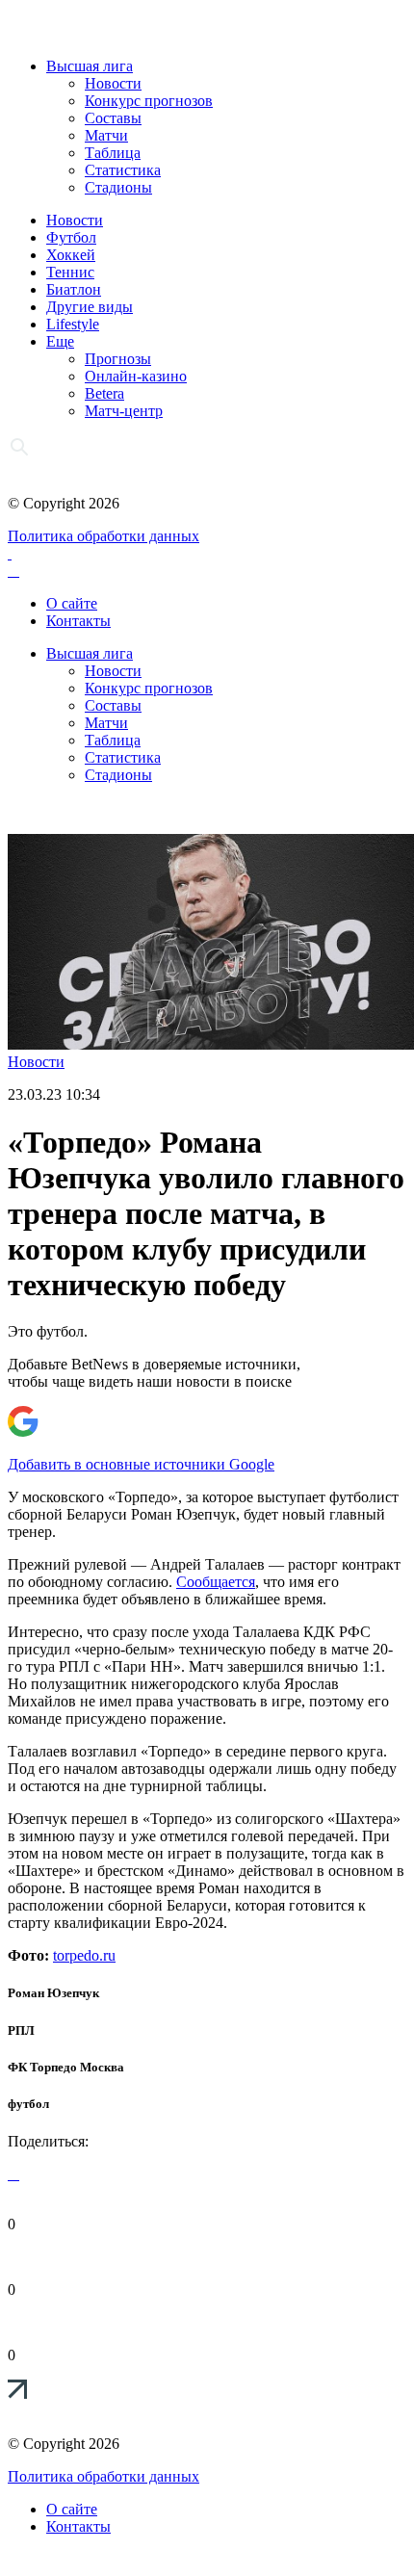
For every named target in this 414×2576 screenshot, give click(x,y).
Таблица (113, 153)
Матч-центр (124, 411)
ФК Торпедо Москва (66, 2067)
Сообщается (216, 1582)
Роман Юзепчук (53, 1993)
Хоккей (71, 255)
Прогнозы (118, 359)
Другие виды (90, 307)
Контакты (78, 621)
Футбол (71, 237)
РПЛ (21, 2030)
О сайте (72, 603)
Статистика (123, 170)
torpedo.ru (84, 1955)
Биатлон (74, 289)
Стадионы (118, 187)
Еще (60, 341)
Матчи (106, 135)
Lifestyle (73, 324)
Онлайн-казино (136, 376)
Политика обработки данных (103, 536)
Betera (104, 393)
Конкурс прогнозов (149, 101)
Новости (113, 83)
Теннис (70, 272)
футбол (28, 2104)
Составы (113, 118)
